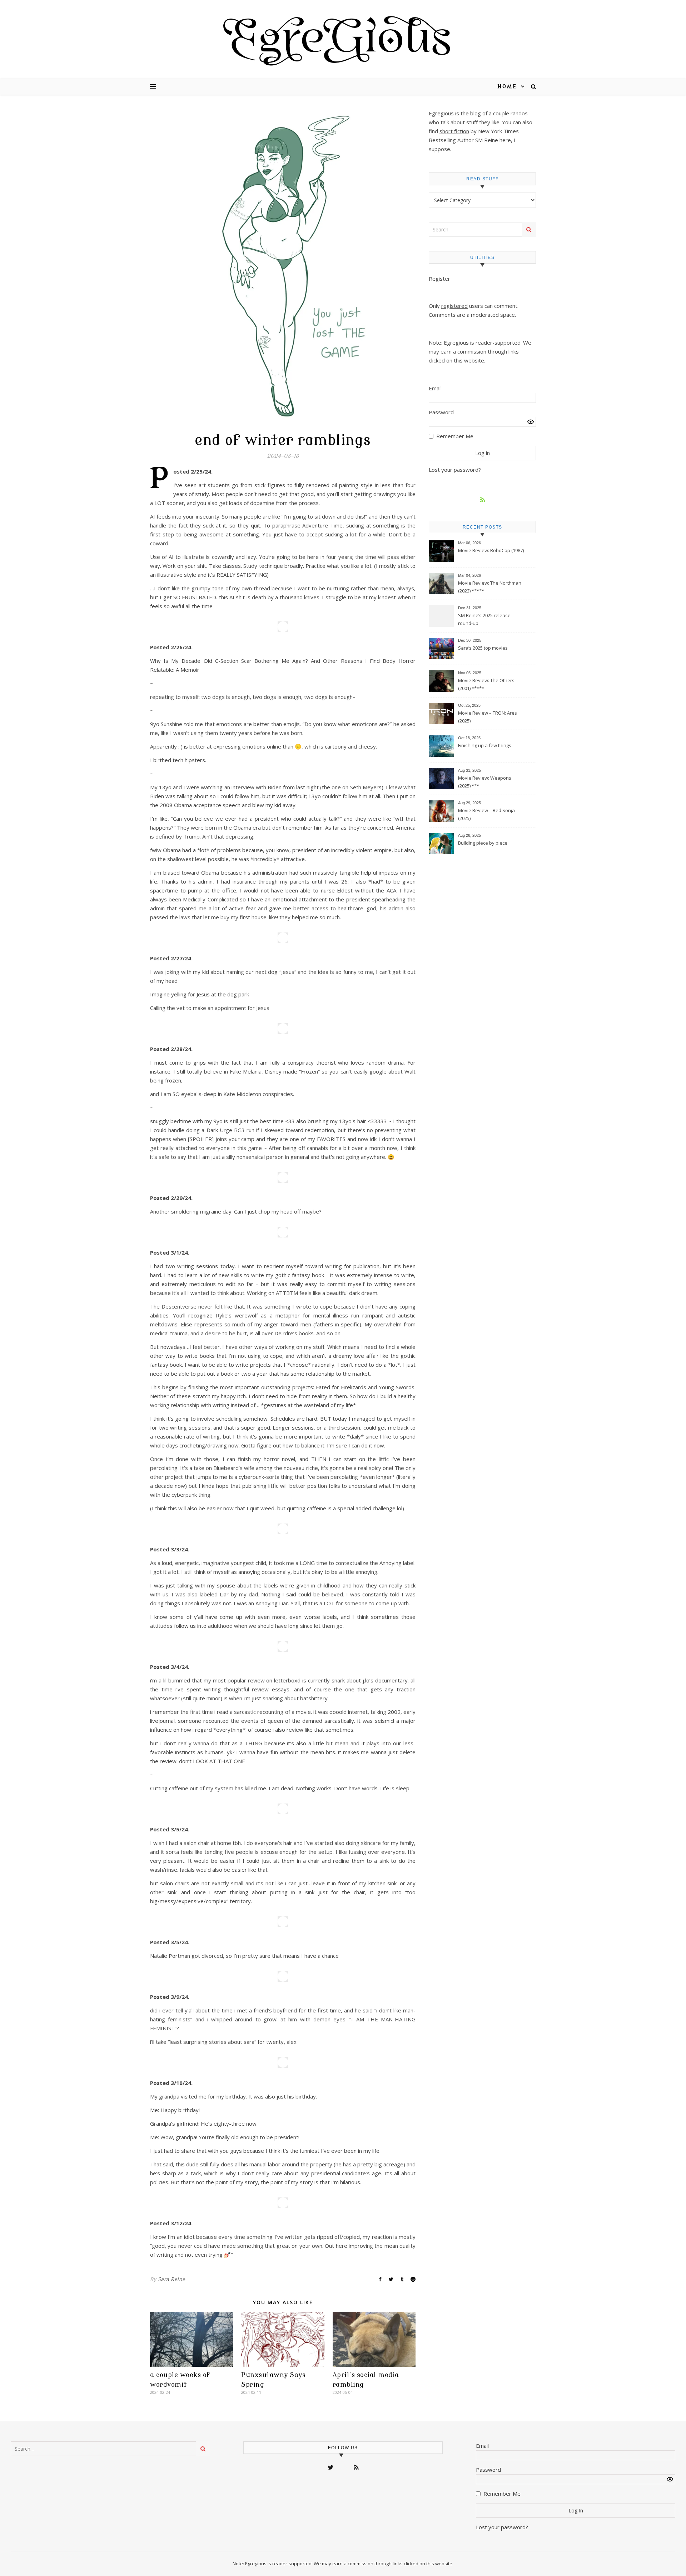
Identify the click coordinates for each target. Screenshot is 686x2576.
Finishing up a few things (485, 745)
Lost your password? (455, 470)
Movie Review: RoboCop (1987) (491, 550)
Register (439, 279)
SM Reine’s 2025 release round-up (484, 619)
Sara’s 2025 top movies (483, 648)
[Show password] (531, 422)
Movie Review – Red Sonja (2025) (486, 814)
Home (507, 87)
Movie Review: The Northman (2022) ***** (490, 587)
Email (435, 388)
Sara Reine (172, 2279)
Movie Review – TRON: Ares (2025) (488, 717)
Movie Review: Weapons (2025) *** (485, 782)
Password (441, 412)
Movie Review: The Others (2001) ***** (486, 684)
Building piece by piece (483, 843)
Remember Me (455, 436)
